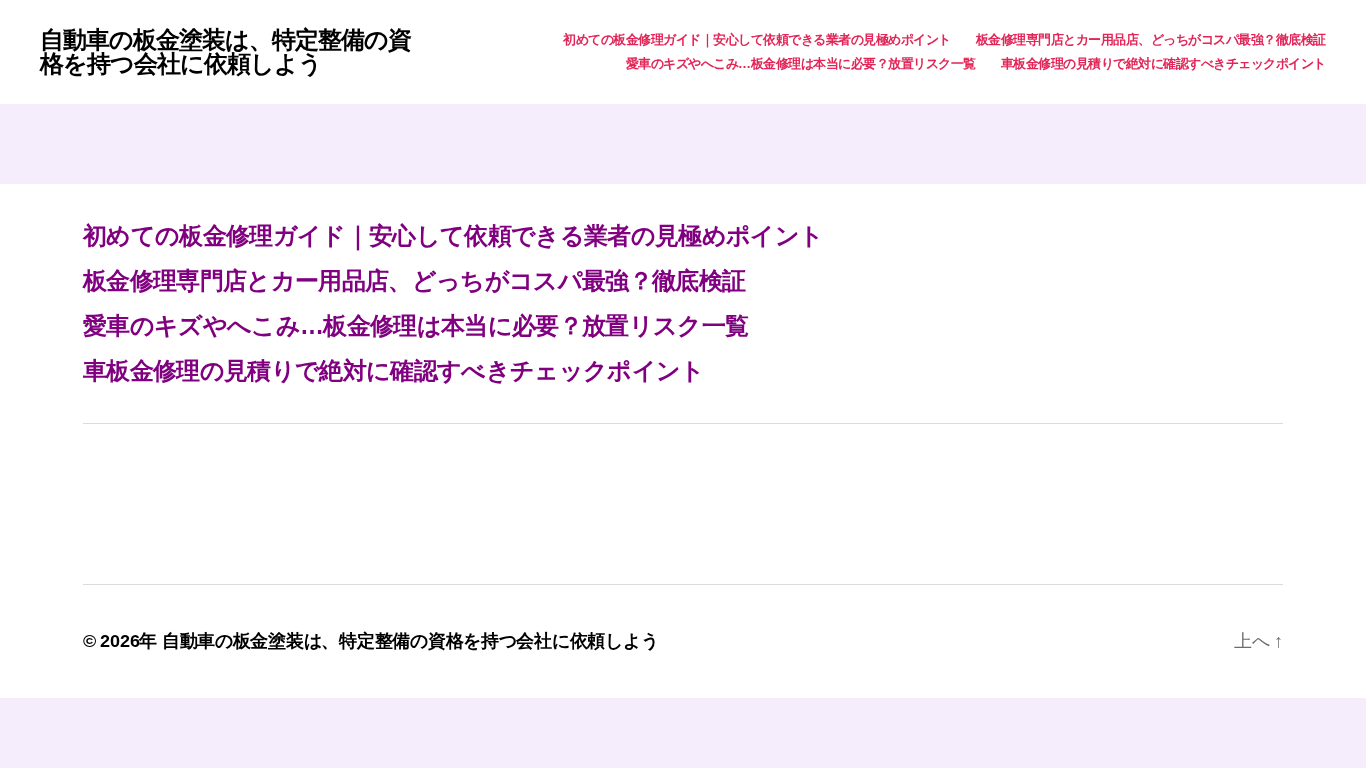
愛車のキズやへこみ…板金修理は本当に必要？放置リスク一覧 (801, 63)
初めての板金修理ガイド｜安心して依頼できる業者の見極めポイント (757, 39)
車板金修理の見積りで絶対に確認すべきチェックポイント (1163, 63)
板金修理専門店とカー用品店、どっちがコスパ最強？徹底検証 (1151, 39)
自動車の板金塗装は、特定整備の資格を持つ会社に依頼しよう (225, 52)
